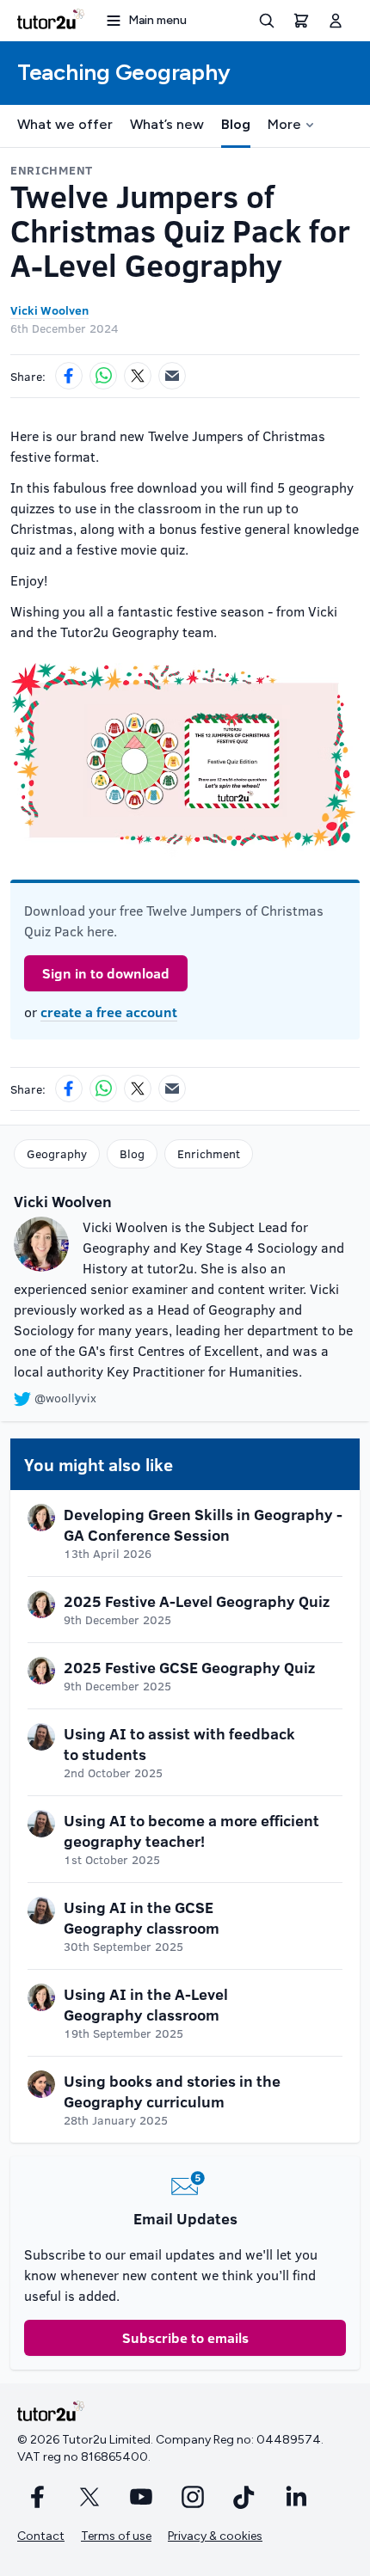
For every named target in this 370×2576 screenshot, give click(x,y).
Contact (41, 2536)
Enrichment (209, 1153)
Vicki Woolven (49, 310)
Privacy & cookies (215, 2536)
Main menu (157, 20)
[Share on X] (138, 376)
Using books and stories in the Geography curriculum (172, 2091)
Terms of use (116, 2536)
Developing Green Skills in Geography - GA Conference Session (203, 1524)
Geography (57, 1153)
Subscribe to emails (185, 2337)
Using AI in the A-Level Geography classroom (146, 2004)
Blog (236, 124)
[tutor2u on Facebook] (38, 2497)
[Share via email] (172, 376)
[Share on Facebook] (69, 376)
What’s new (167, 124)
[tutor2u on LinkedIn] (296, 2497)
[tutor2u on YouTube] (141, 2497)
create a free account (109, 1012)
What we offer (65, 124)
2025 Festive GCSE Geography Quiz (189, 1667)
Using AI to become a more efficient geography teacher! (191, 1831)
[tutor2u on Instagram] (193, 2497)
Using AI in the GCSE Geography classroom (142, 1917)
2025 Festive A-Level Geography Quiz (197, 1601)
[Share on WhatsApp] (103, 376)
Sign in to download (106, 973)
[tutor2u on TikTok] (244, 2497)
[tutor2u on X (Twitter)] (89, 2497)
